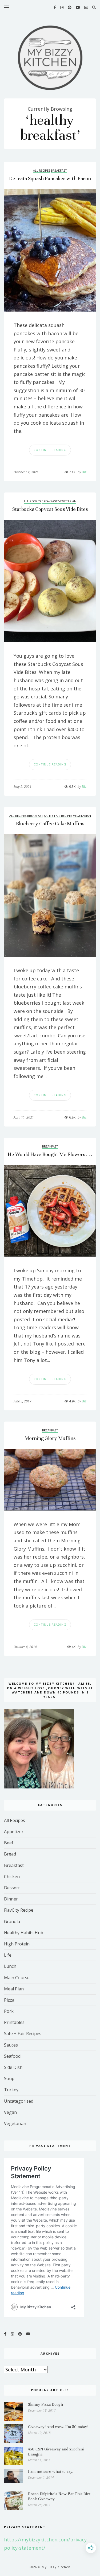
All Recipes (42, 170)
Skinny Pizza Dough (45, 2404)
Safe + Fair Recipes (58, 816)
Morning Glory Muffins (50, 1438)
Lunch (10, 1966)
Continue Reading (50, 450)
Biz (82, 472)
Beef (9, 1843)
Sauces (11, 2045)
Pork (9, 2011)
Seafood (12, 2056)
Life (8, 1955)
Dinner (11, 1899)
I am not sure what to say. (51, 2471)
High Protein (17, 1944)
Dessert (12, 1888)
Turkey (11, 2090)
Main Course (17, 1978)
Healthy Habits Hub (24, 1933)
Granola (12, 1921)
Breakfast (59, 170)
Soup (9, 2078)
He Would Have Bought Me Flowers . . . (50, 1154)
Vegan (10, 2112)
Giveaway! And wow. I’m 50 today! (58, 2427)
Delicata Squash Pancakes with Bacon (50, 178)
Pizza (9, 2000)
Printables (14, 2022)
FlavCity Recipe (19, 1910)
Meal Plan (14, 1989)
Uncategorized (19, 2101)
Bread (10, 1854)
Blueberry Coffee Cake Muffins (50, 824)
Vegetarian (67, 501)
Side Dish (13, 2067)
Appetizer (14, 1832)
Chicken (12, 1877)
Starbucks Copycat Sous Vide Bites (50, 509)
